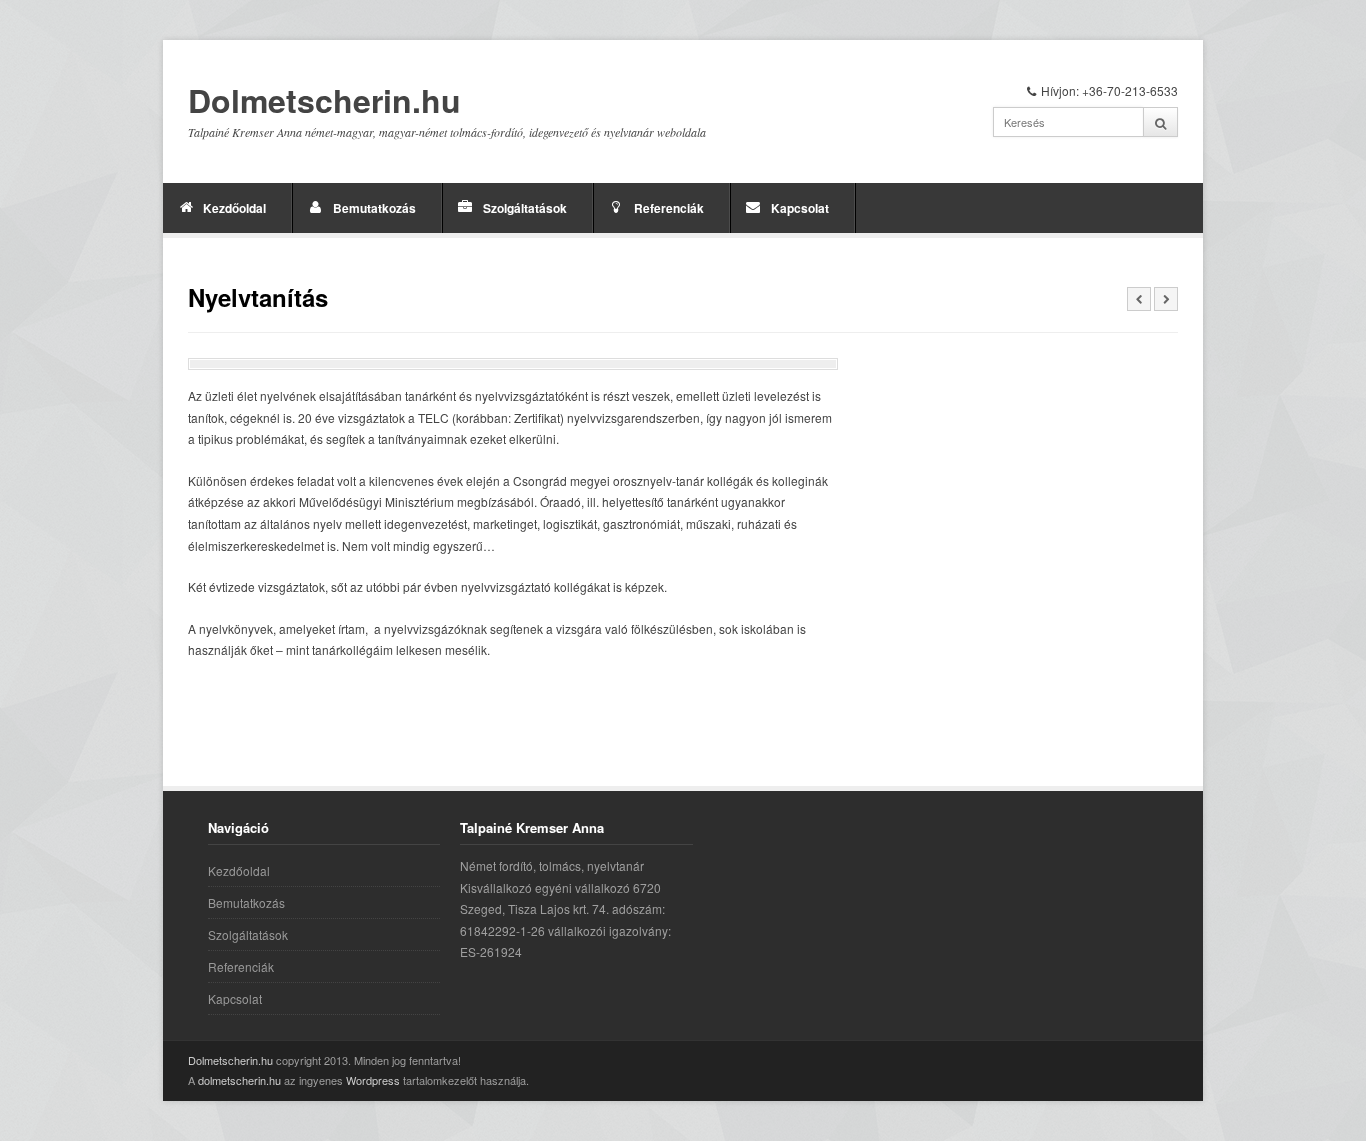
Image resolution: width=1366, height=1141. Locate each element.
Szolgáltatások (525, 208)
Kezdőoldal (234, 208)
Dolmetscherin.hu (324, 101)
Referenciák (669, 208)
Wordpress (373, 1080)
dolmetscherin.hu (239, 1080)
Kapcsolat (800, 208)
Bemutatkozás (374, 208)
